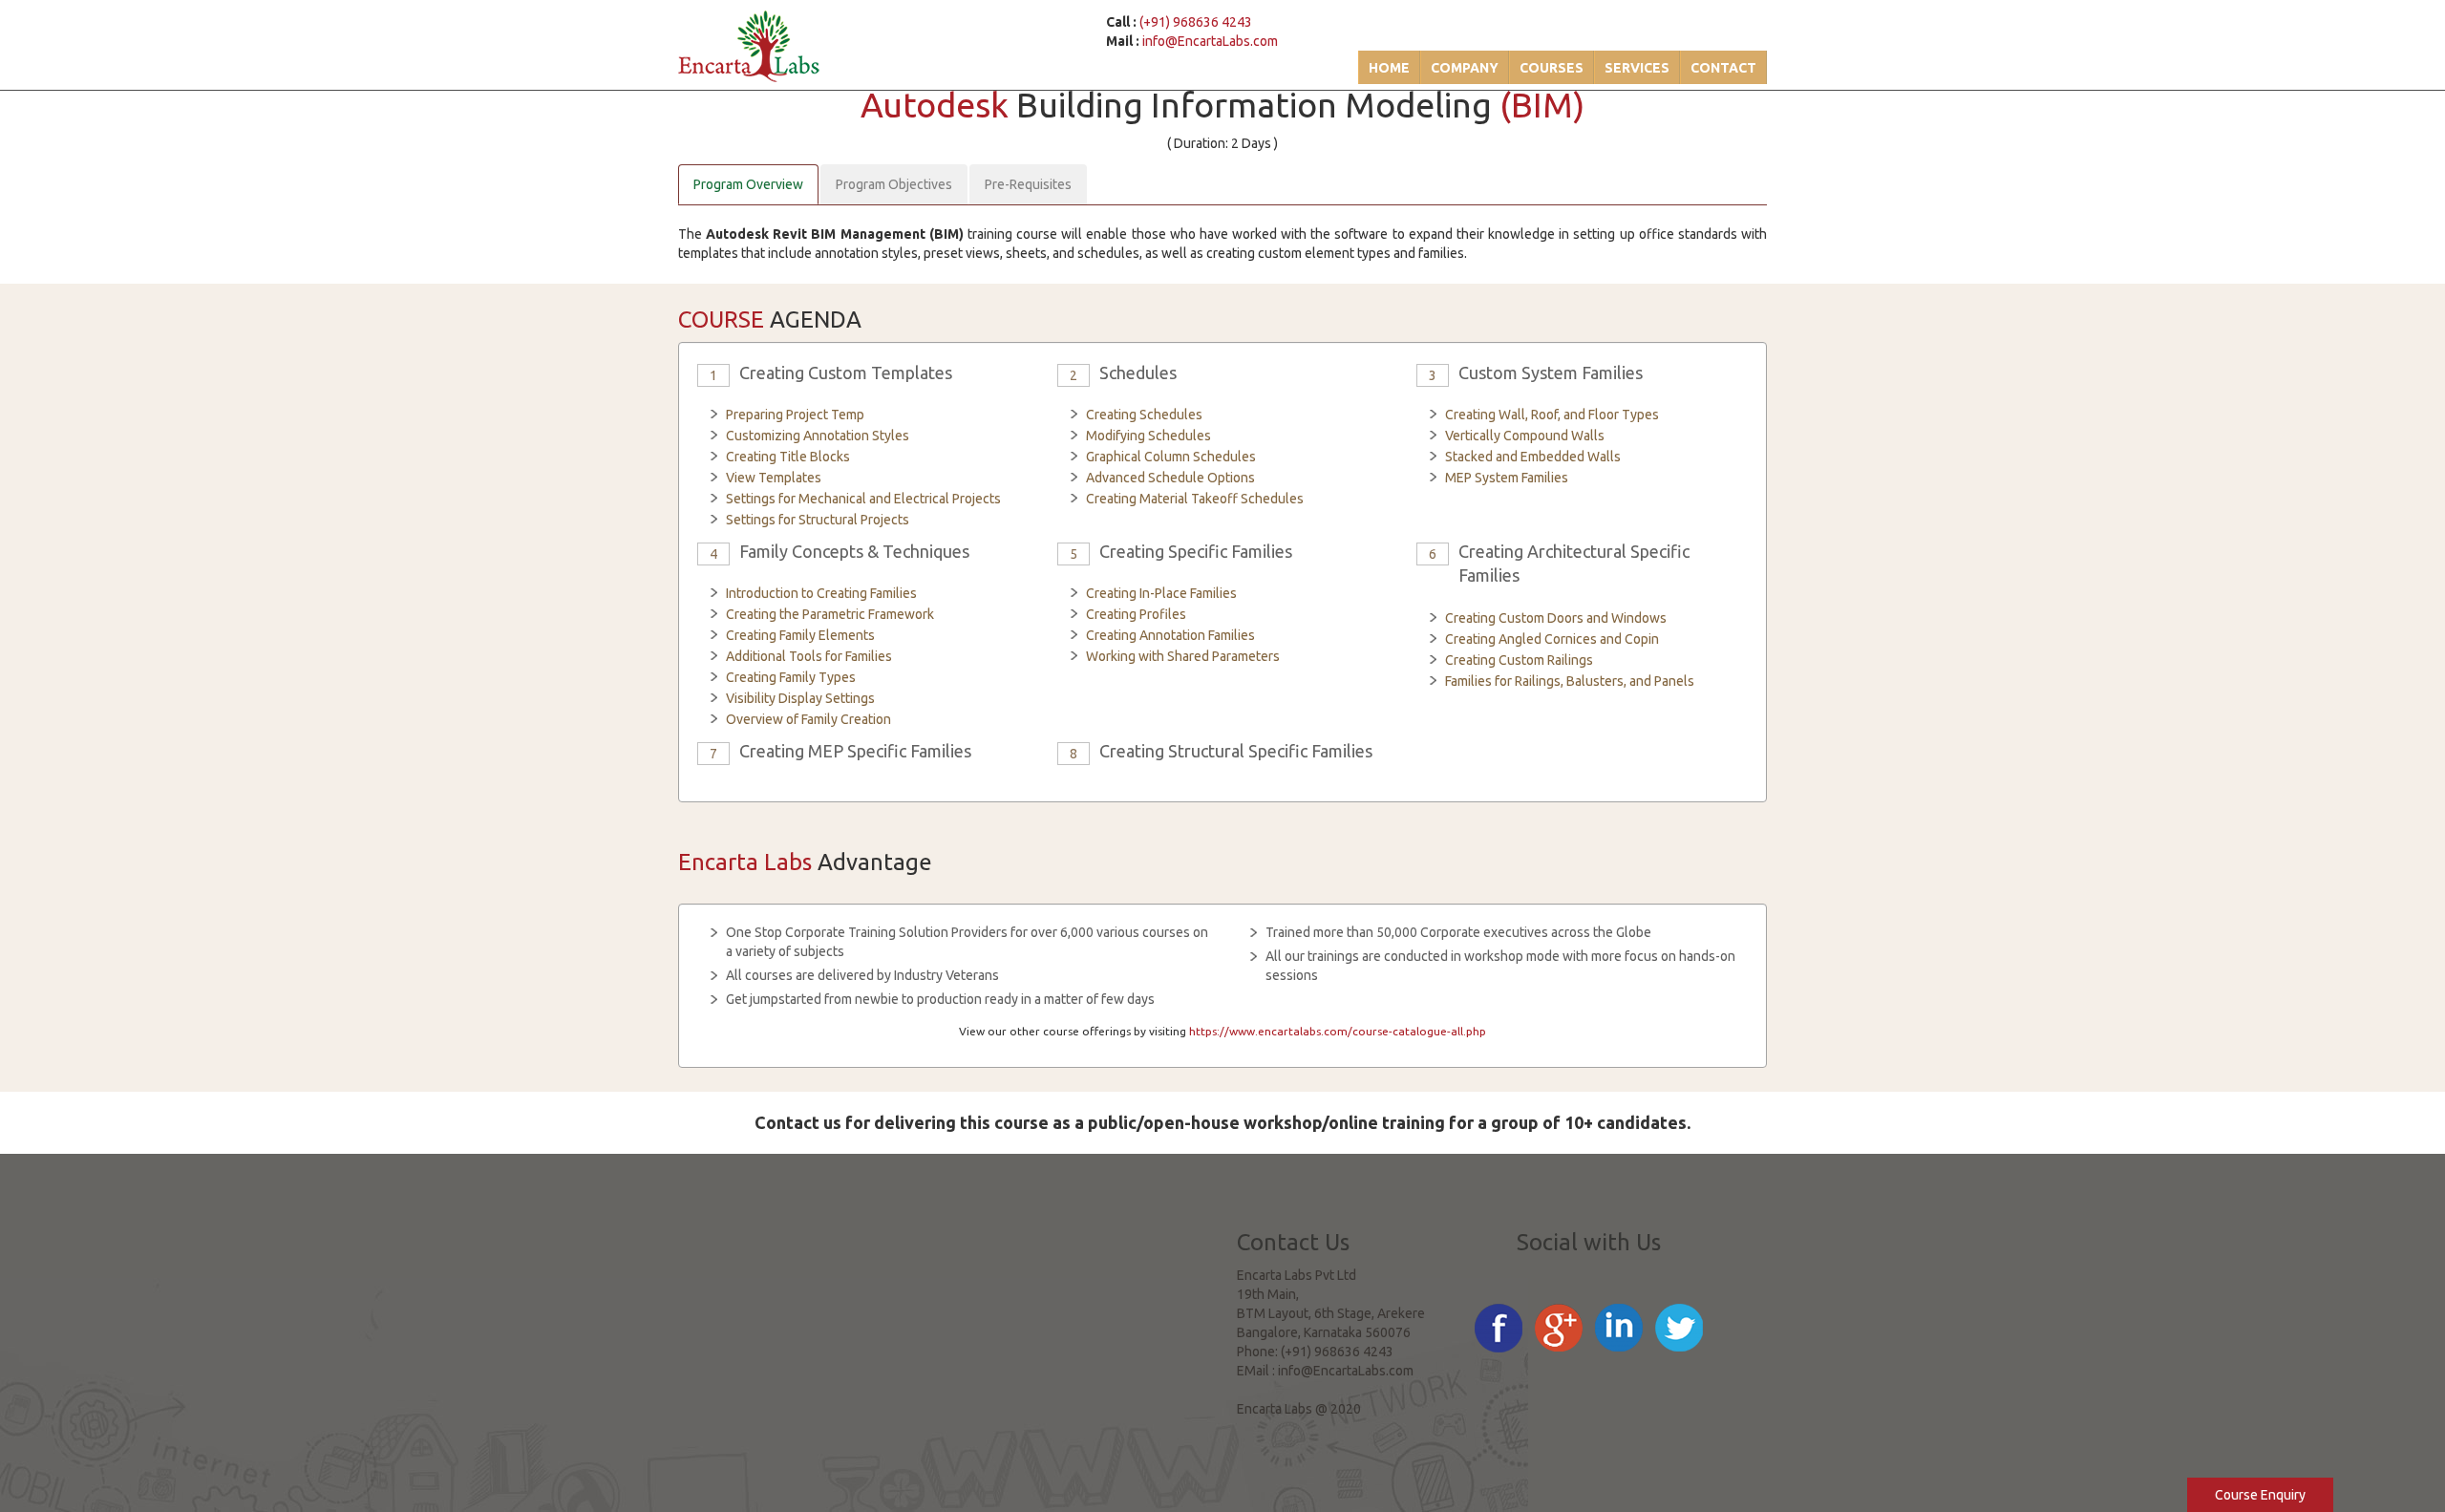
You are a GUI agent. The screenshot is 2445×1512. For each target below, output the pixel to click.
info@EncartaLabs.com (1210, 41)
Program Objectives (894, 184)
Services (1637, 68)
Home (1389, 68)
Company (1465, 68)
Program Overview (748, 184)
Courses (1552, 68)
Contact (1723, 68)
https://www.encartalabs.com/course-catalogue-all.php (1338, 1031)
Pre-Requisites (1028, 184)
